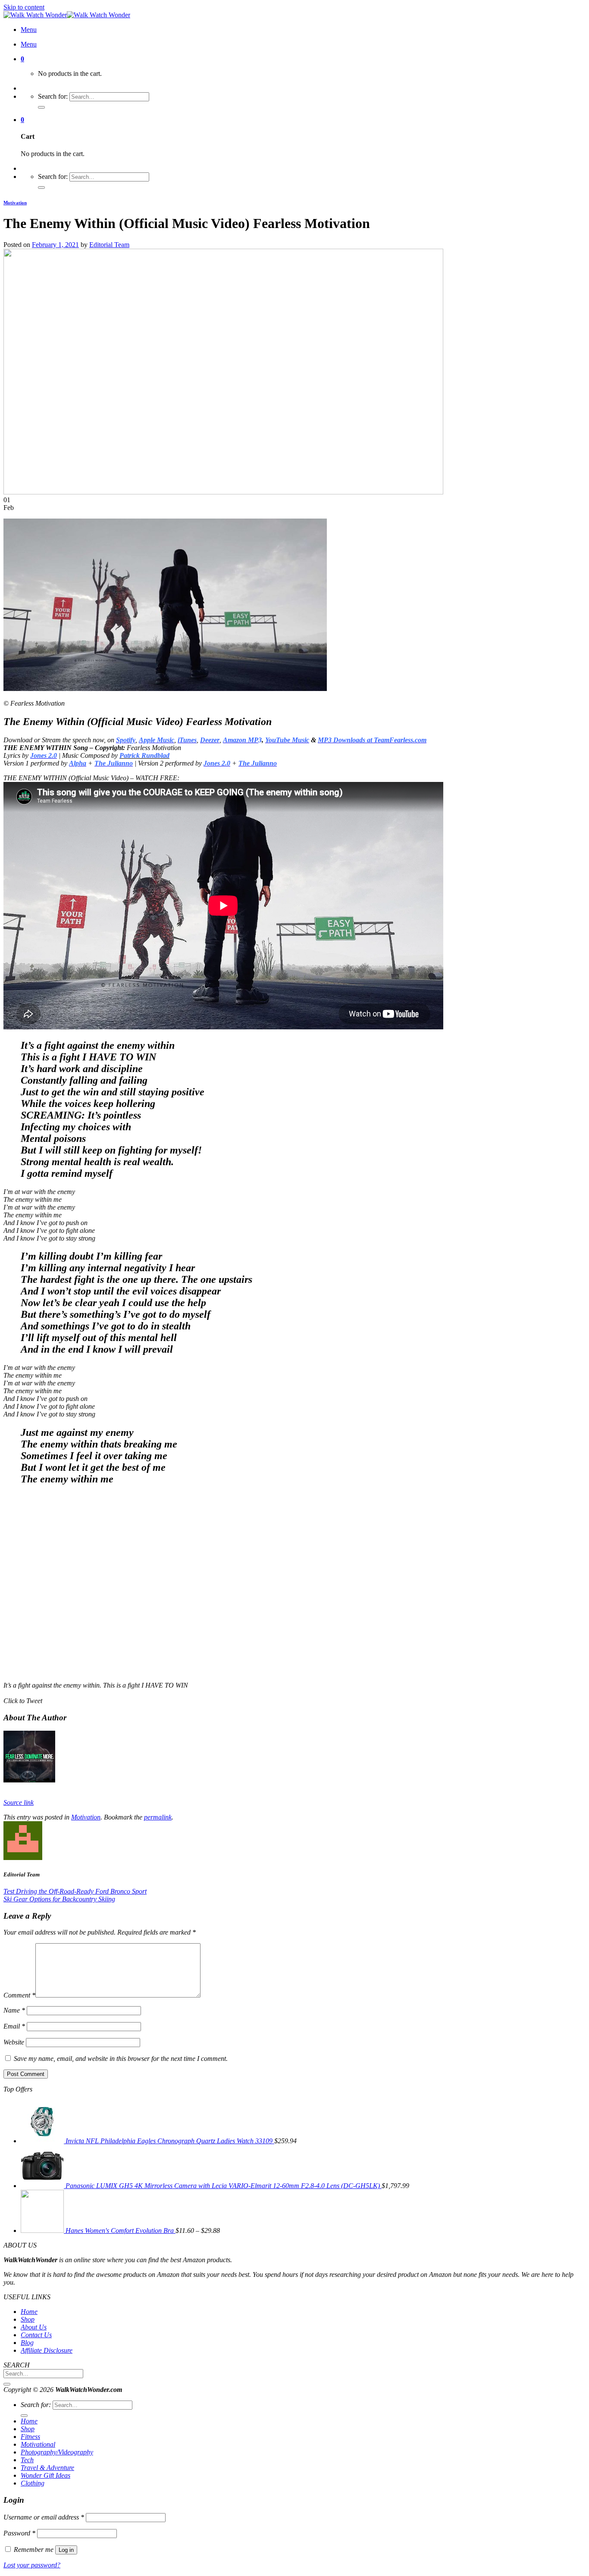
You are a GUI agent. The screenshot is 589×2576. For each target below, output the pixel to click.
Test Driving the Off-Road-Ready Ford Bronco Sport (75, 1891)
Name (14, 2010)
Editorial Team (109, 245)
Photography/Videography (57, 2452)
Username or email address (44, 2517)
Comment (19, 1995)
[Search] (41, 107)
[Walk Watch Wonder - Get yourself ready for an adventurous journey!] (67, 15)
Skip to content (24, 7)
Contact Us (36, 2335)
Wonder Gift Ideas (45, 2475)
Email (14, 2026)
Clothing (33, 2483)
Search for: (53, 96)
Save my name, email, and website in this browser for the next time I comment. (121, 2059)
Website (14, 2042)
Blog (27, 2343)
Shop (28, 2319)
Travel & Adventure (47, 2468)
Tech (27, 2460)
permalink (158, 1817)
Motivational (38, 2444)
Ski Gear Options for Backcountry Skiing (59, 1899)
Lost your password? (32, 2565)
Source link (19, 1802)
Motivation (15, 203)
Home (29, 2312)
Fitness (30, 2437)
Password (19, 2533)
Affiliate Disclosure (47, 2350)
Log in (66, 2550)
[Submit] (7, 2384)
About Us (34, 2327)
